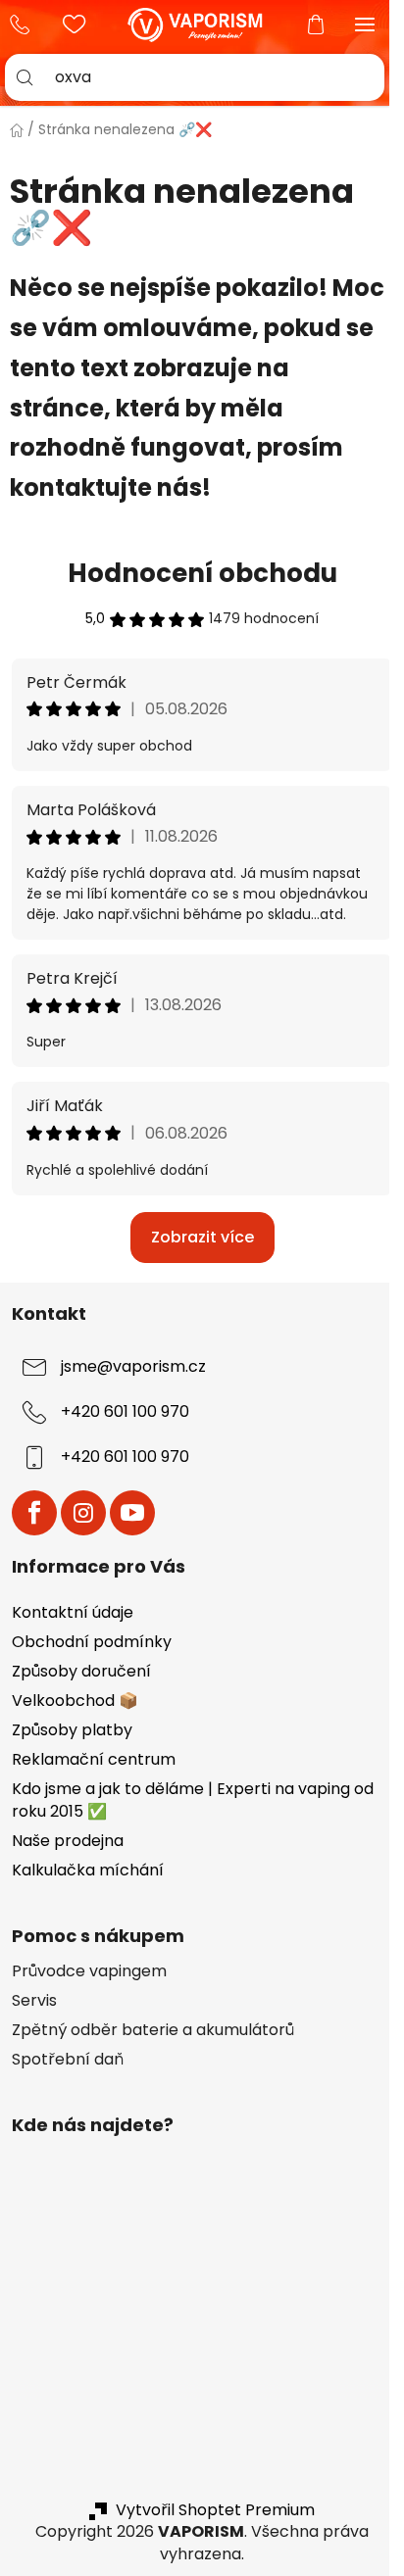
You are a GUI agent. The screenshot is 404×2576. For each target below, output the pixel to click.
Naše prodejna (68, 1841)
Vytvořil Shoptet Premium (215, 2510)
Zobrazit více (202, 1237)
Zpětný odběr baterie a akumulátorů (153, 2030)
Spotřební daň (68, 2060)
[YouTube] (132, 1513)
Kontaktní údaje (73, 1612)
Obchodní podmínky (92, 1642)
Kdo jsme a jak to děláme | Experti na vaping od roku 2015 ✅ (193, 1799)
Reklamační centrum (94, 1759)
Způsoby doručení (81, 1671)
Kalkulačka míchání (88, 1870)
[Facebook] (34, 1513)
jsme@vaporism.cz (133, 1366)
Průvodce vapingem (89, 1971)
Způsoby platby (72, 1730)
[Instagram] (83, 1513)
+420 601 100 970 (25, 24)
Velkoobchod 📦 (75, 1701)
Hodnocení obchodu (202, 573)
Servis (34, 2001)
